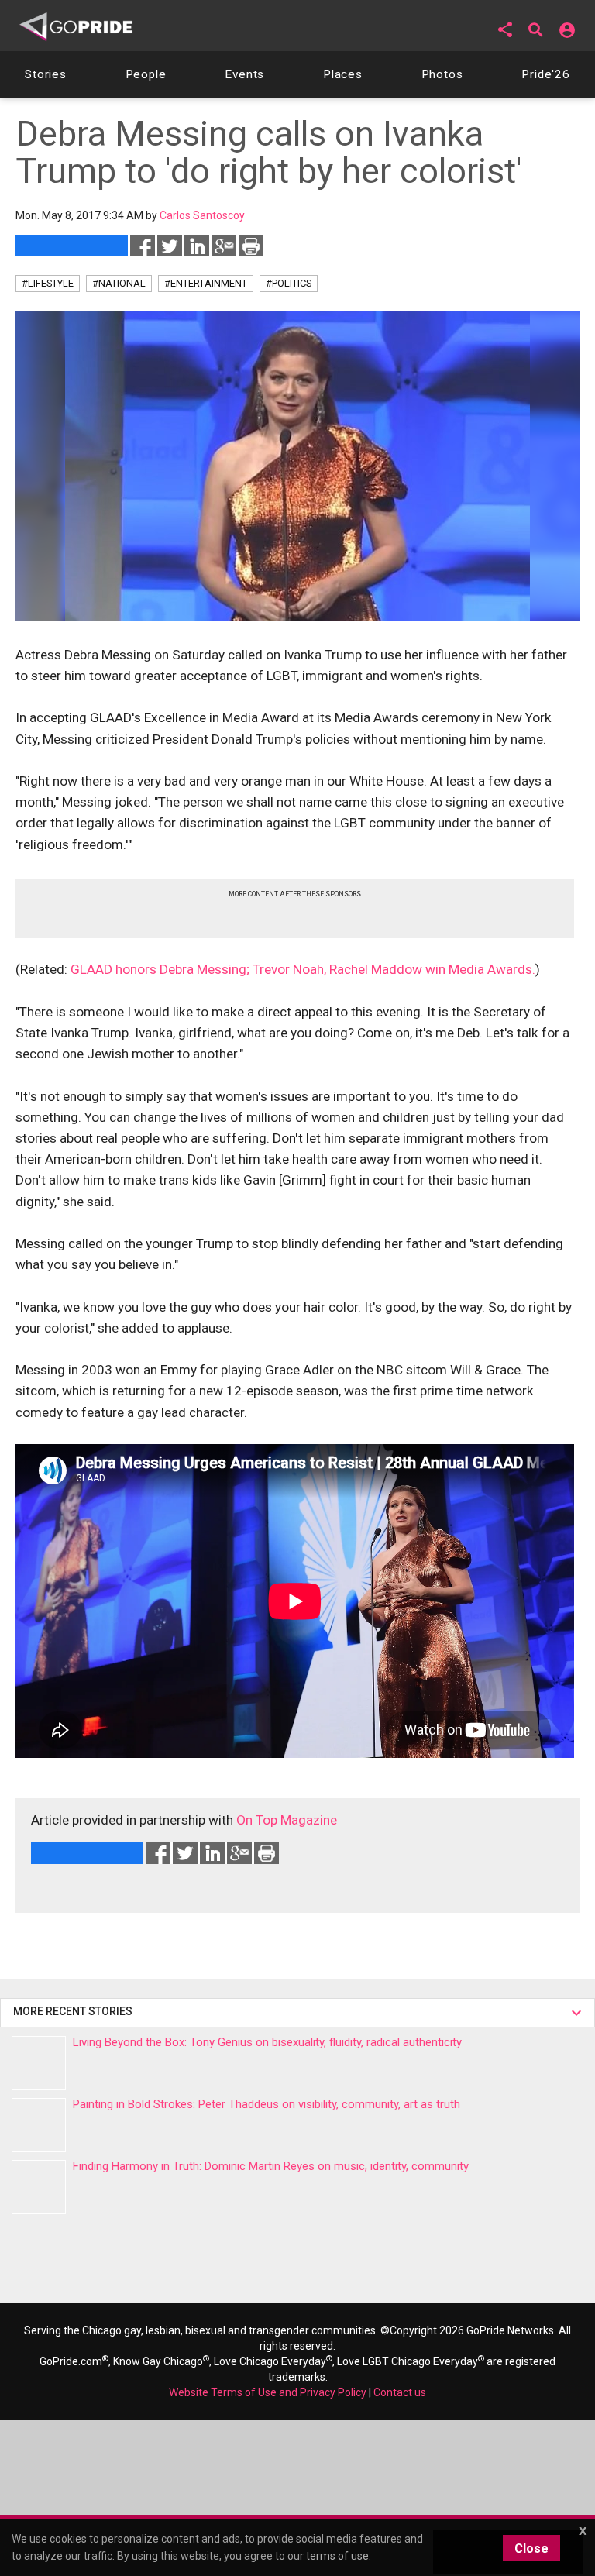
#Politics (289, 283)
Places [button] (343, 74)
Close (531, 2548)
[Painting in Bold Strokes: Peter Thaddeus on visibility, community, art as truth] (39, 2125)
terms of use (337, 2556)
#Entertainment (206, 283)
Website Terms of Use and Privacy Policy (268, 2392)
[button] (505, 29)
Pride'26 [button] (546, 74)
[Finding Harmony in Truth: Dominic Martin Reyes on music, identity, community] (39, 2187)
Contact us (400, 2392)
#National (119, 283)
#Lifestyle (48, 283)
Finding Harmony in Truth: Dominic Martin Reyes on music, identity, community (271, 2166)
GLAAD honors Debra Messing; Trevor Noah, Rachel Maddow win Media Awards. (303, 969)
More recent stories (75, 2011)
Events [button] (244, 74)
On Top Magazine (287, 1820)
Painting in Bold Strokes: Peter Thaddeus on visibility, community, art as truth (267, 2104)
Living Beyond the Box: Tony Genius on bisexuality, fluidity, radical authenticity (267, 2042)
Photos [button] (442, 74)
